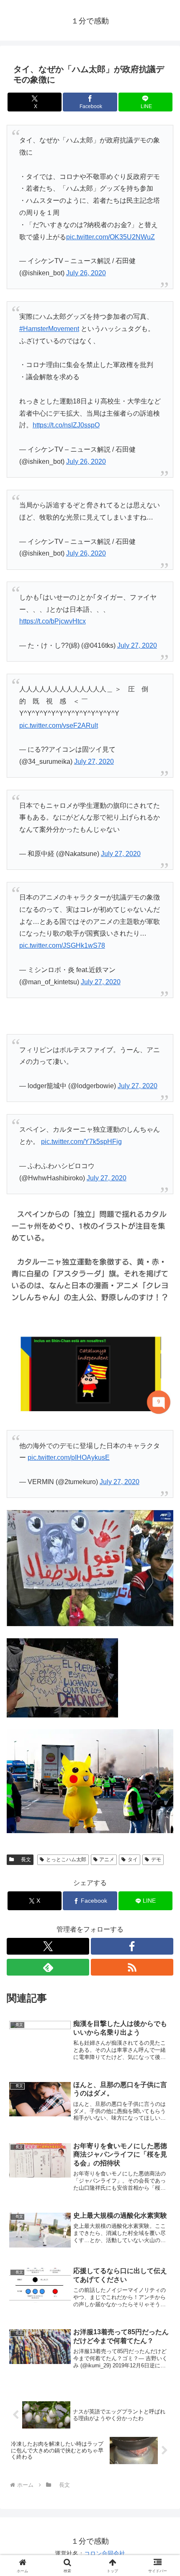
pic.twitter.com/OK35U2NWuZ (111, 237)
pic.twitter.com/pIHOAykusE (69, 1457)
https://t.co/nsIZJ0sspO (66, 425)
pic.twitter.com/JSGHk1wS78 (62, 945)
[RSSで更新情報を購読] (132, 1967)
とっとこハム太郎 (66, 1860)
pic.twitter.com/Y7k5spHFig (81, 1142)
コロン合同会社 (105, 2553)
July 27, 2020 (137, 645)
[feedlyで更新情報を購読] (48, 1967)
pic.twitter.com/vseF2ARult (59, 725)
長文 (23, 1860)
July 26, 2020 (86, 273)
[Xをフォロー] (48, 1946)
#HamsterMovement (49, 329)
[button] (163, 1611)
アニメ (107, 1860)
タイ (133, 1860)
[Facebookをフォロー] (132, 1946)
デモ (156, 1860)
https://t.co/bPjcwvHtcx (53, 621)
